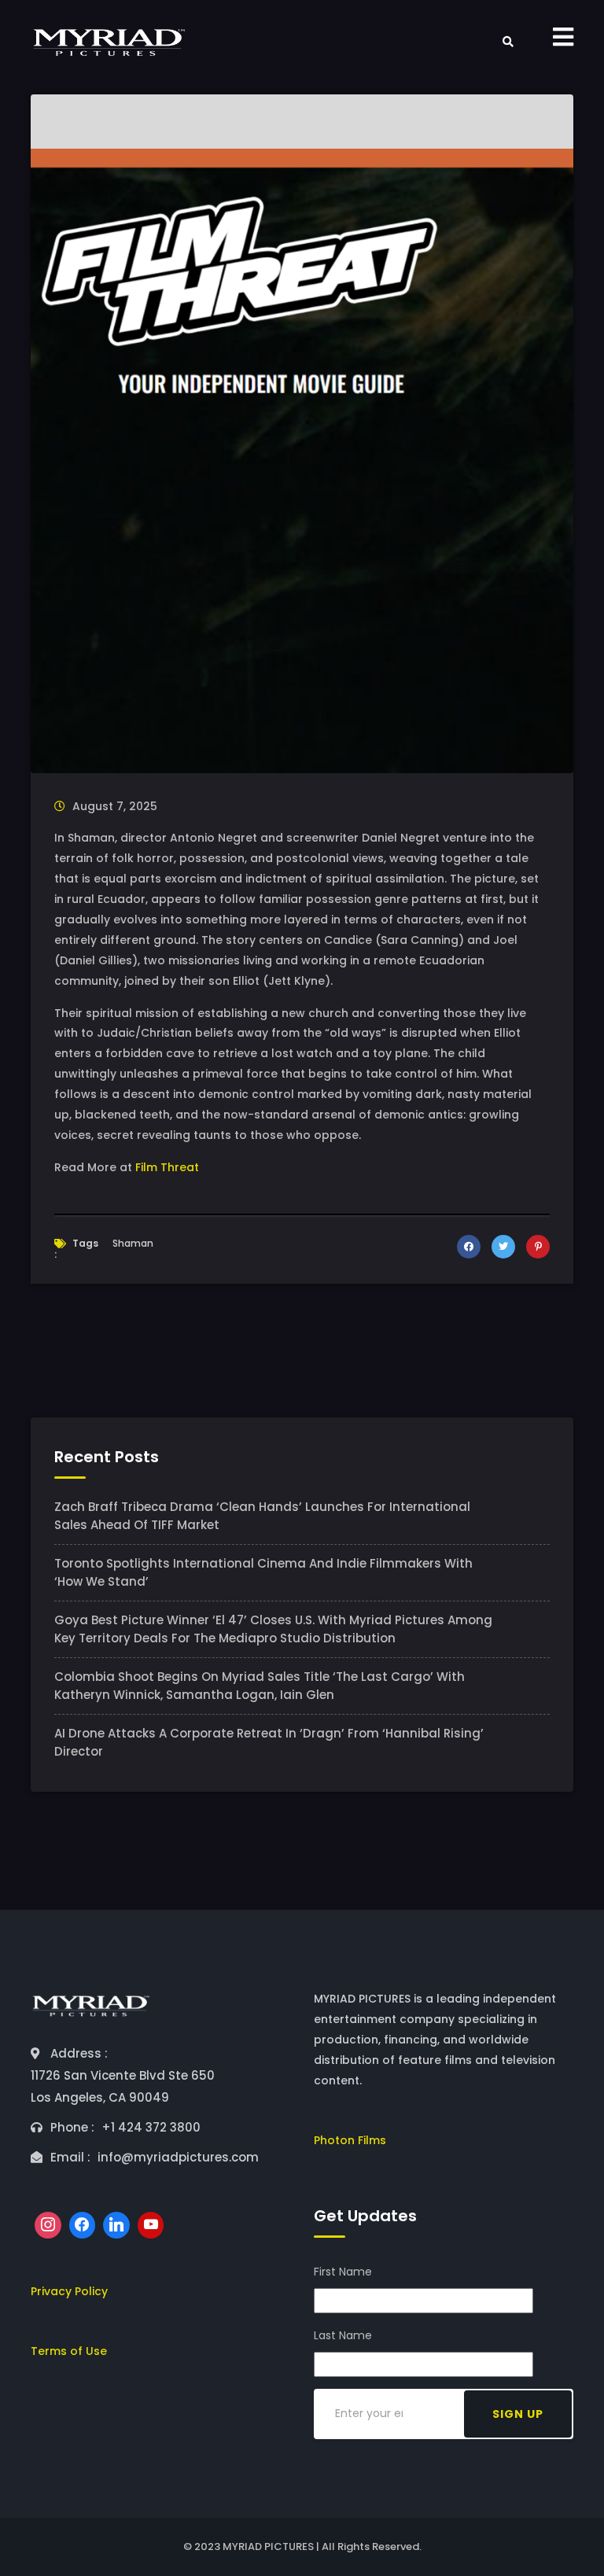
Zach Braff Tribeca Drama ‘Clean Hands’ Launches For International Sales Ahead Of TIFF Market (262, 1516)
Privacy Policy (69, 2291)
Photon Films (350, 2140)
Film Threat (167, 1167)
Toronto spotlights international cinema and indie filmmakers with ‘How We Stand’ (263, 1572)
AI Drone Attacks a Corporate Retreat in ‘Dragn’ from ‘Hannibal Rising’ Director (269, 1742)
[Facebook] (83, 2225)
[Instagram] (48, 2225)
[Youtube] (151, 2225)
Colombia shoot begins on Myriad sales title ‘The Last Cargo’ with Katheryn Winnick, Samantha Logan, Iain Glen (260, 1686)
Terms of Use (69, 2351)
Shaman (133, 1243)
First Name (343, 2272)
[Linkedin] (116, 2225)
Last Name (343, 2335)
